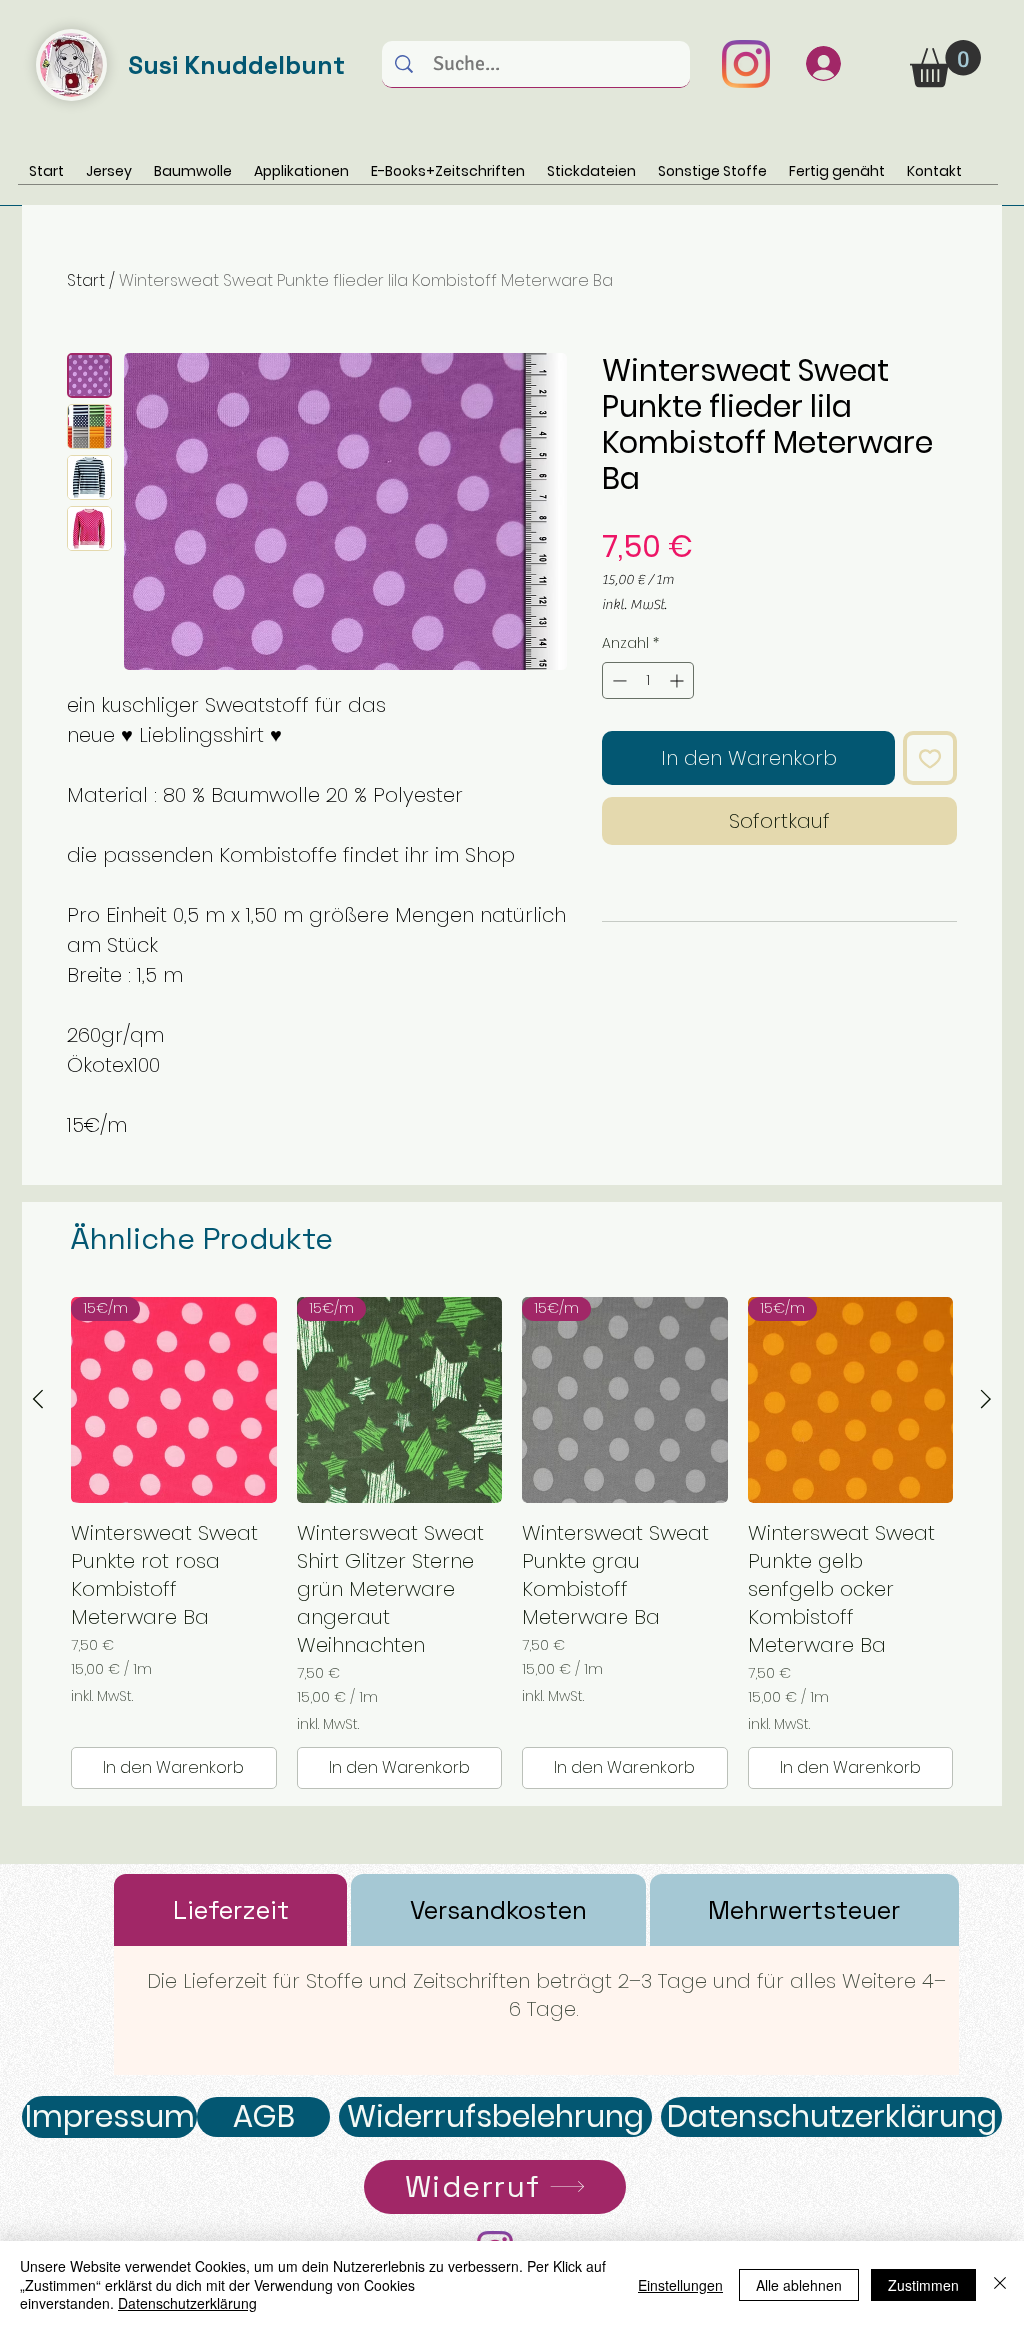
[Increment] (678, 680)
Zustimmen (923, 2285)
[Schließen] (1000, 2284)
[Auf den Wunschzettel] (930, 758)
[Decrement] (617, 680)
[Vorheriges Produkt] (38, 1399)
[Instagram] (746, 64)
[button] (945, 63)
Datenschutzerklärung (187, 2303)
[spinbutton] (648, 680)
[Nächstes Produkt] (986, 1399)
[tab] (230, 1910)
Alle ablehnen (799, 2285)
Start (86, 280)
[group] (512, 1543)
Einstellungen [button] (680, 2285)
